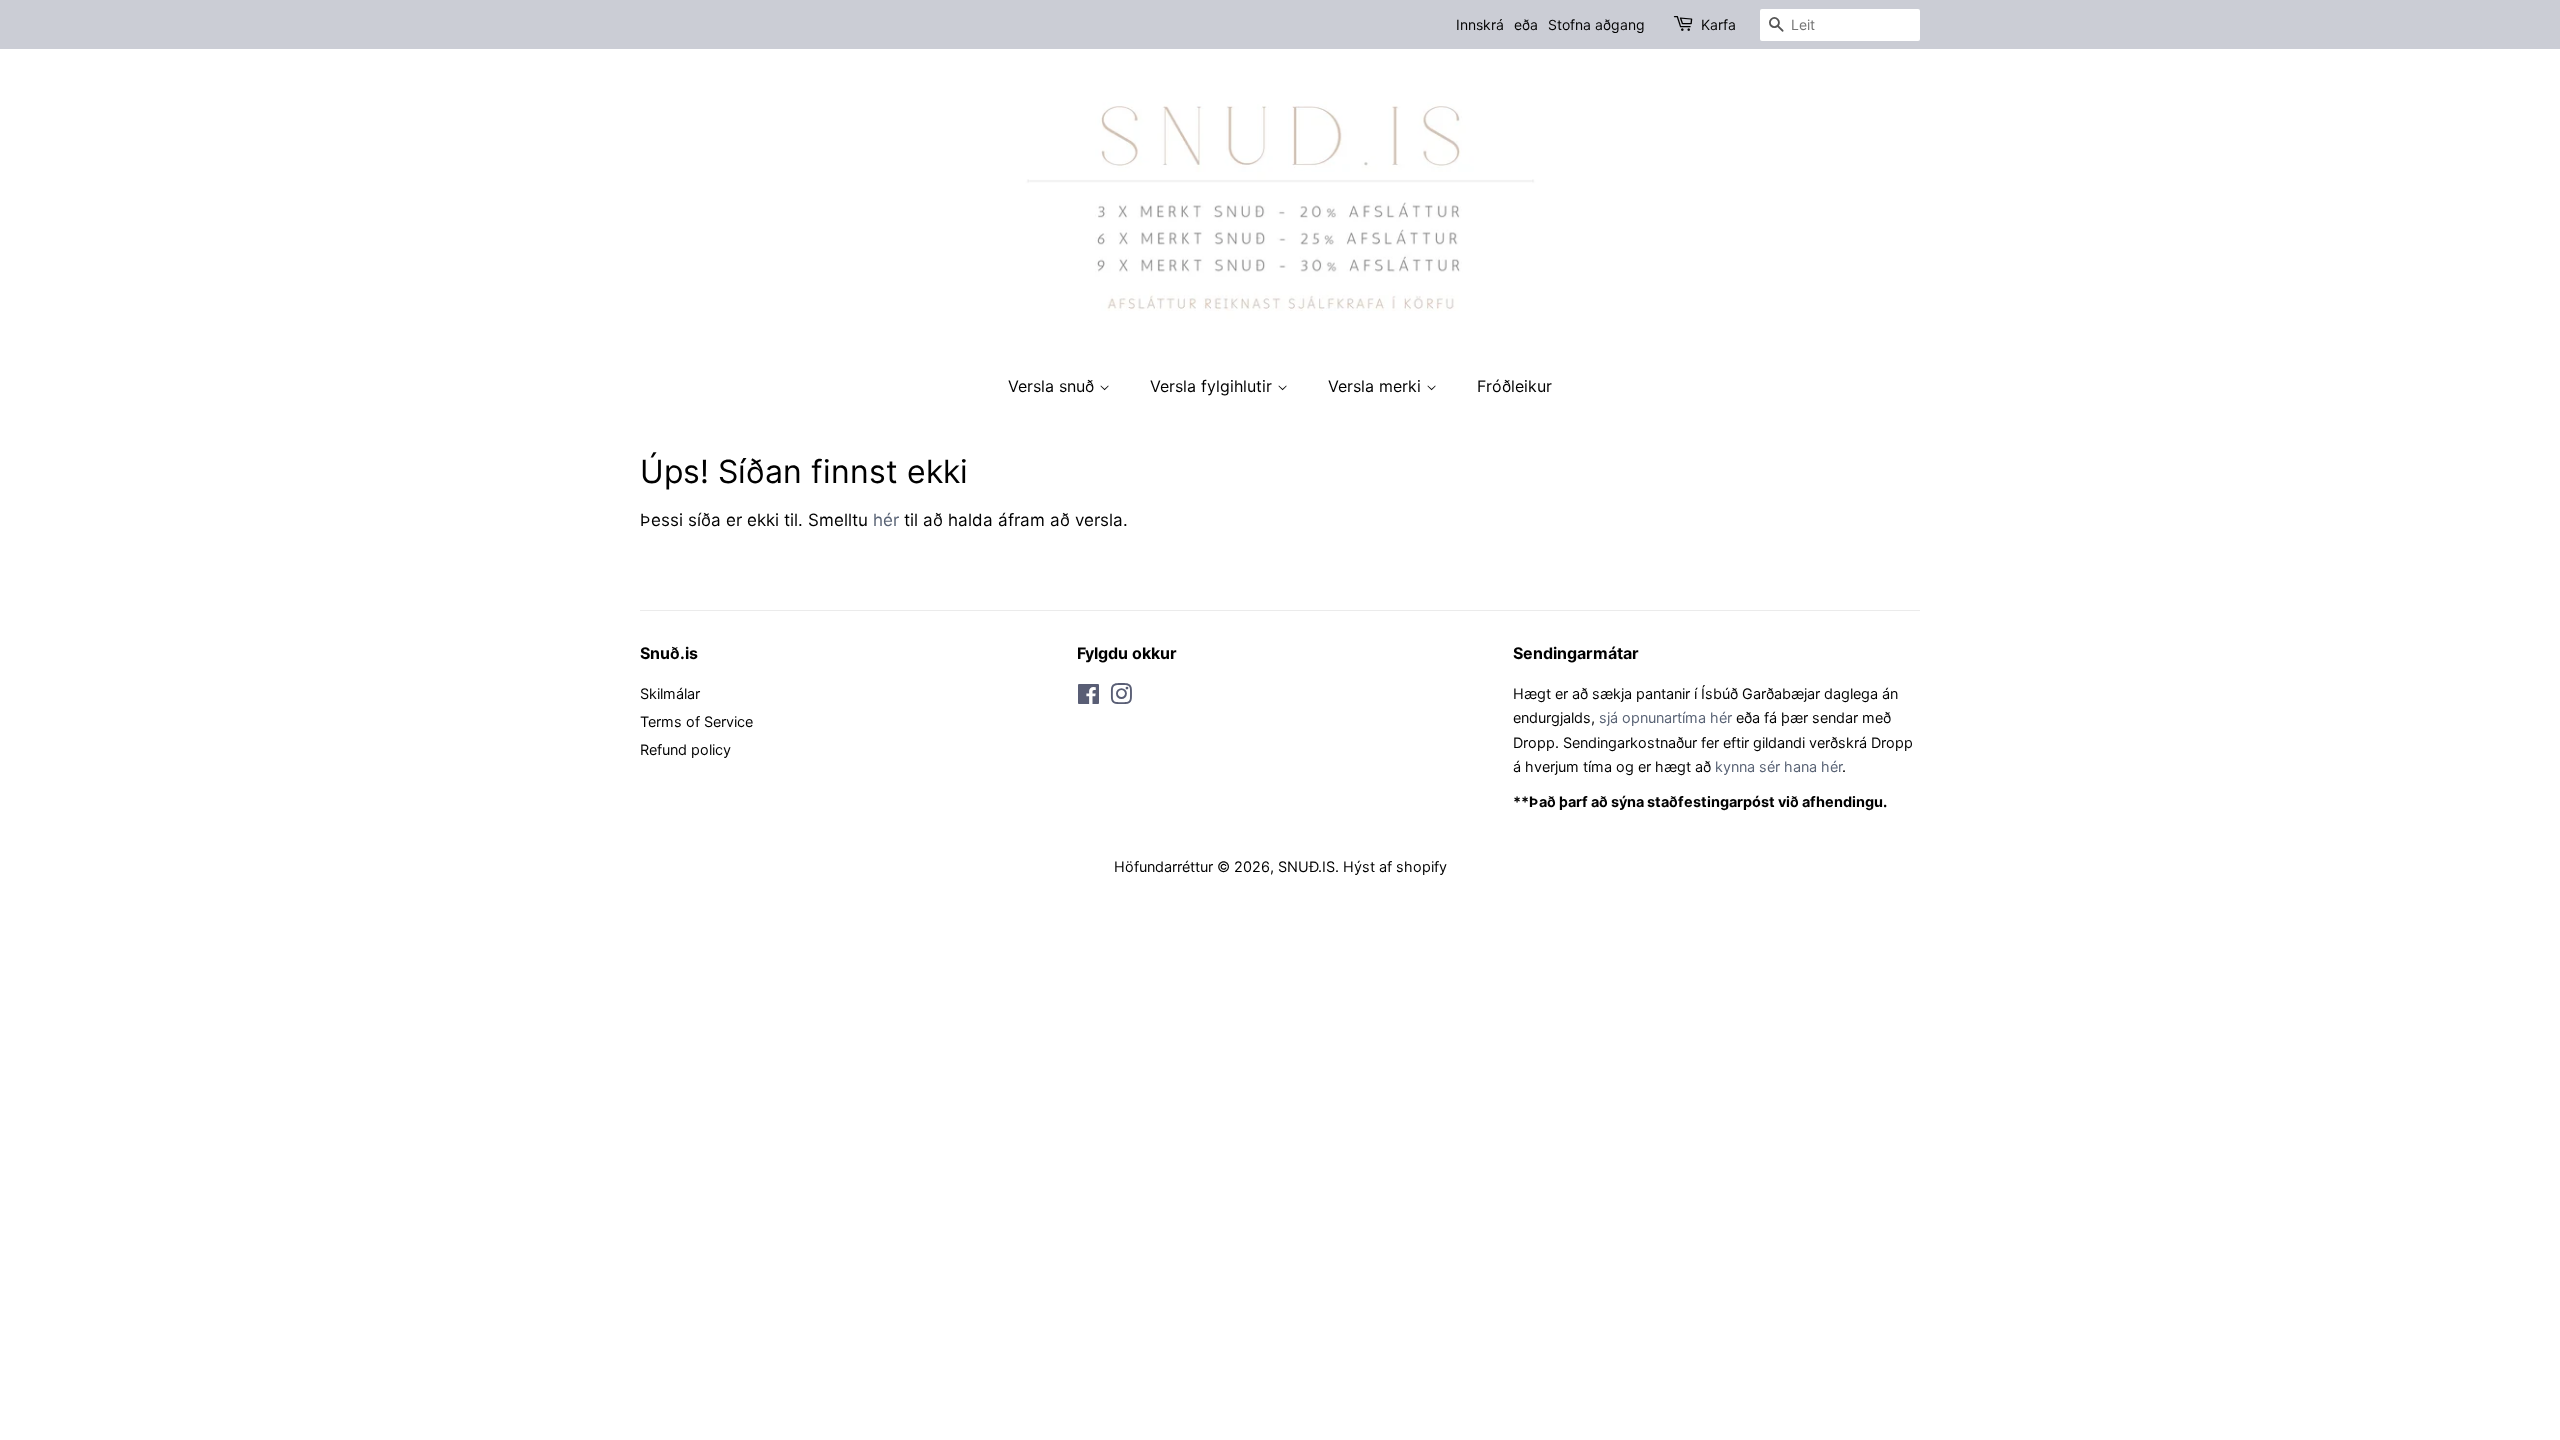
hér (886, 520)
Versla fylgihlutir (1213, 386)
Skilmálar (670, 693)
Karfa (1718, 24)
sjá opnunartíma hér (1665, 717)
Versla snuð (1053, 386)
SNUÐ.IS (1306, 866)
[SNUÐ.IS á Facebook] (1088, 697)
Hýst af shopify (1395, 866)
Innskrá (1480, 24)
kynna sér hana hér (1778, 766)
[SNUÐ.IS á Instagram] (1121, 697)
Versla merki (1377, 386)
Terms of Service (696, 721)
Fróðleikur (1514, 386)
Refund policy (685, 749)
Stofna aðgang (1596, 24)
